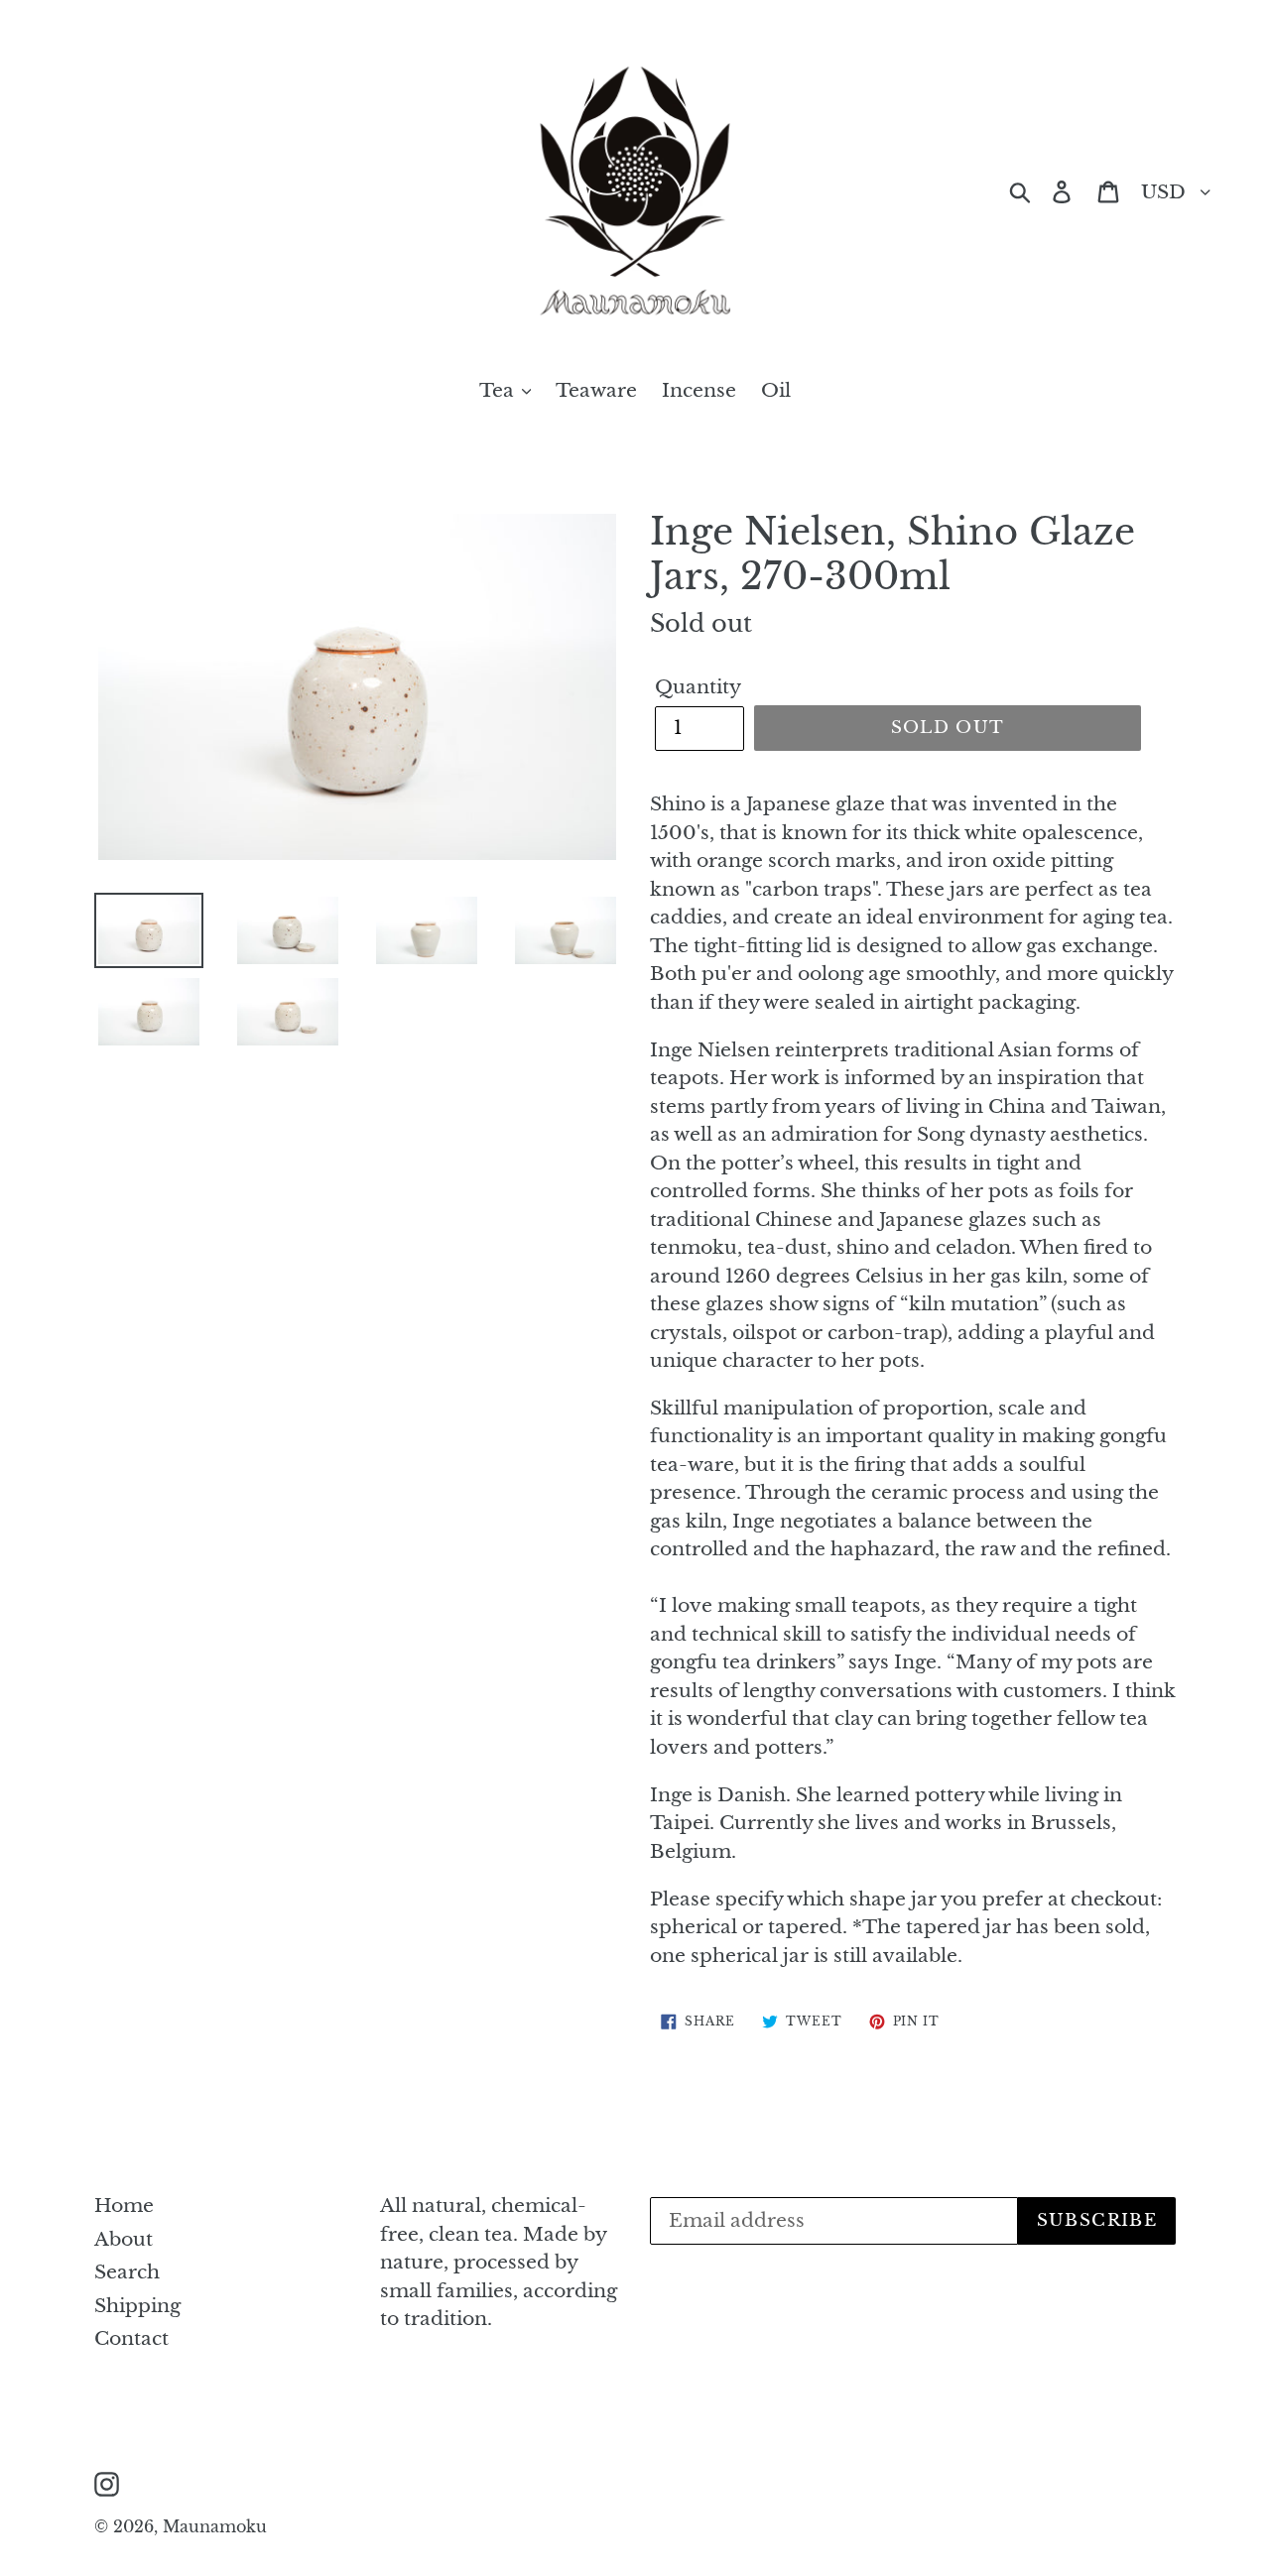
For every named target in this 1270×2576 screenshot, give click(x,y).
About (124, 2239)
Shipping (137, 2306)
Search (127, 2272)
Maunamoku (215, 2526)
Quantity (698, 687)
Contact (131, 2338)
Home (124, 2206)
